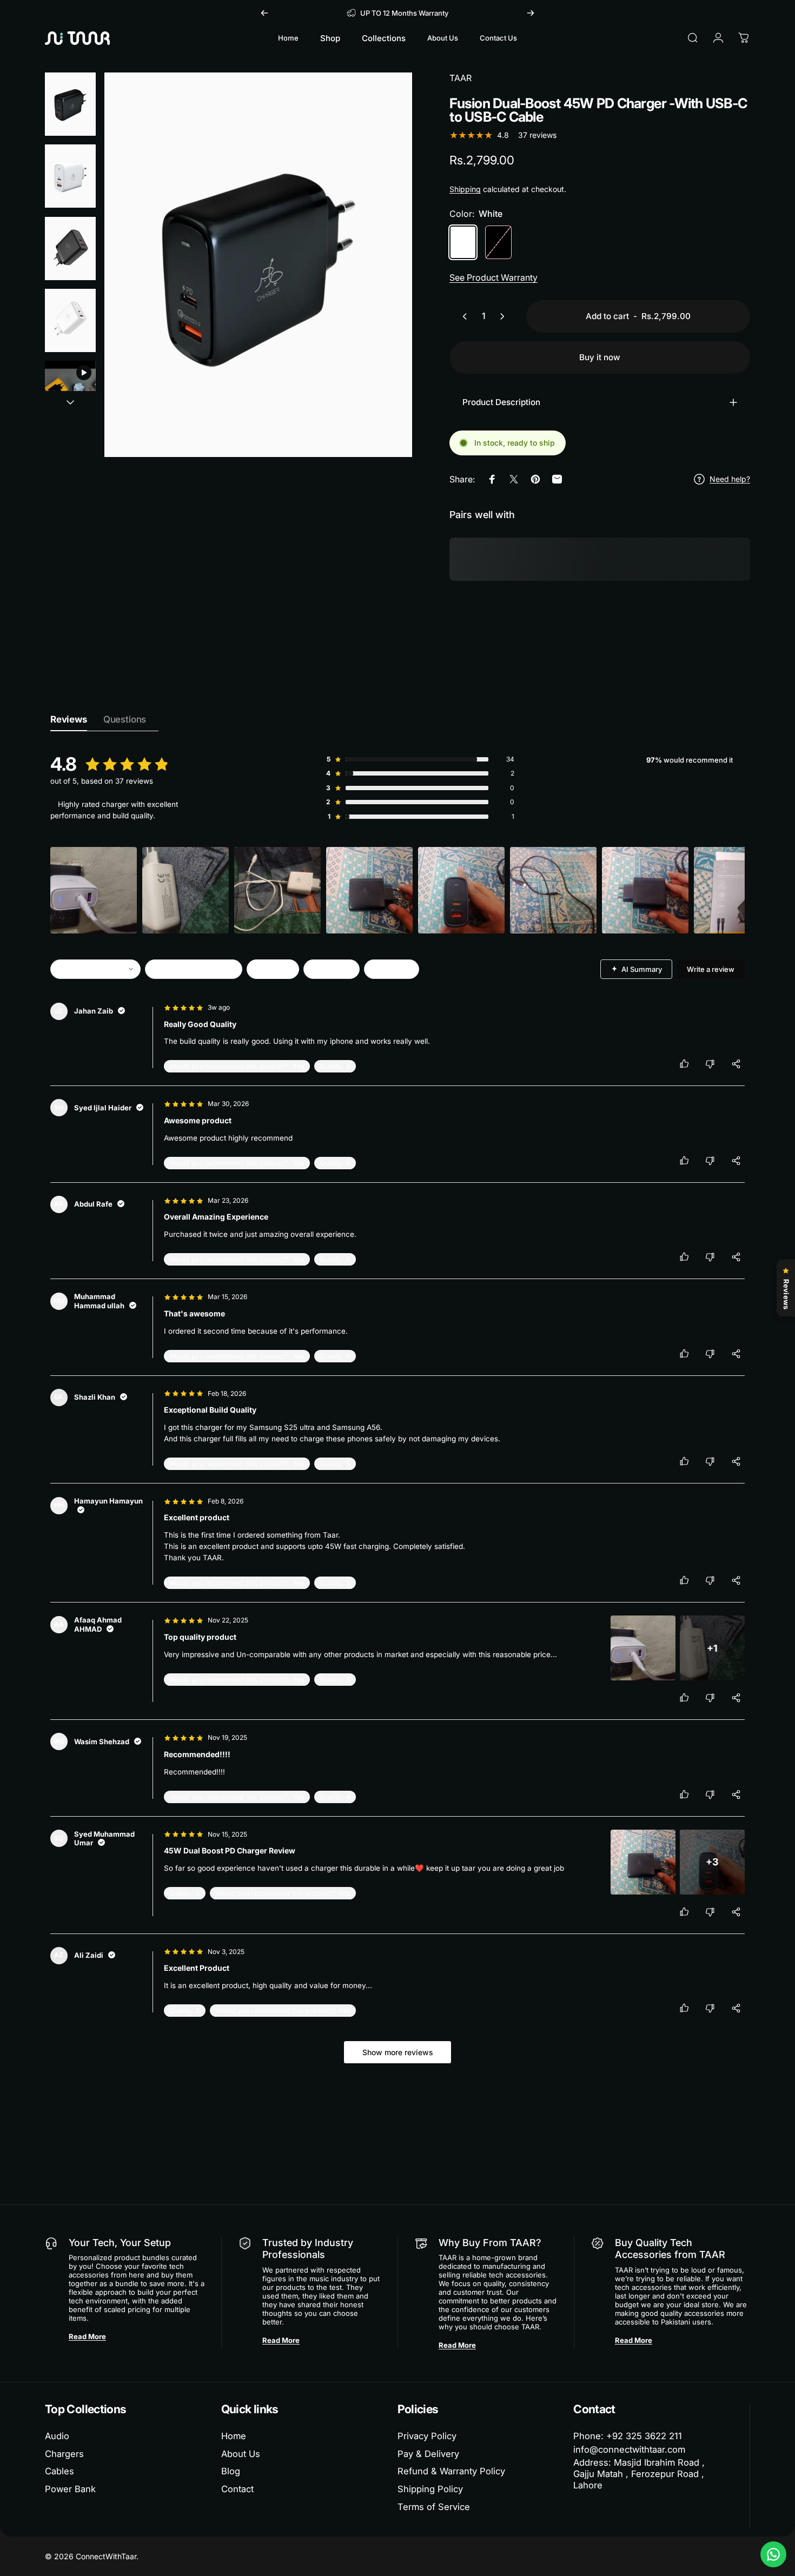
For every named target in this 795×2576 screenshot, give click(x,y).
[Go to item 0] (70, 104)
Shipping (465, 189)
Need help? (730, 479)
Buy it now (600, 357)
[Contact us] (773, 2554)
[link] (648, 2474)
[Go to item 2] (70, 176)
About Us (241, 2454)
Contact (237, 2489)
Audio (57, 2436)
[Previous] (264, 13)
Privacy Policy (427, 2436)
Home (234, 2436)
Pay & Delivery (428, 2454)
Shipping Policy (430, 2489)
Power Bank (70, 2489)
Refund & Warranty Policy (451, 2471)
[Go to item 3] (70, 249)
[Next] (531, 13)
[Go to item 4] (70, 320)
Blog (231, 2471)
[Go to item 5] (70, 392)
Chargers (64, 2454)
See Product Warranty (493, 277)
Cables (59, 2471)
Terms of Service (434, 2507)
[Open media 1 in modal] (258, 265)
